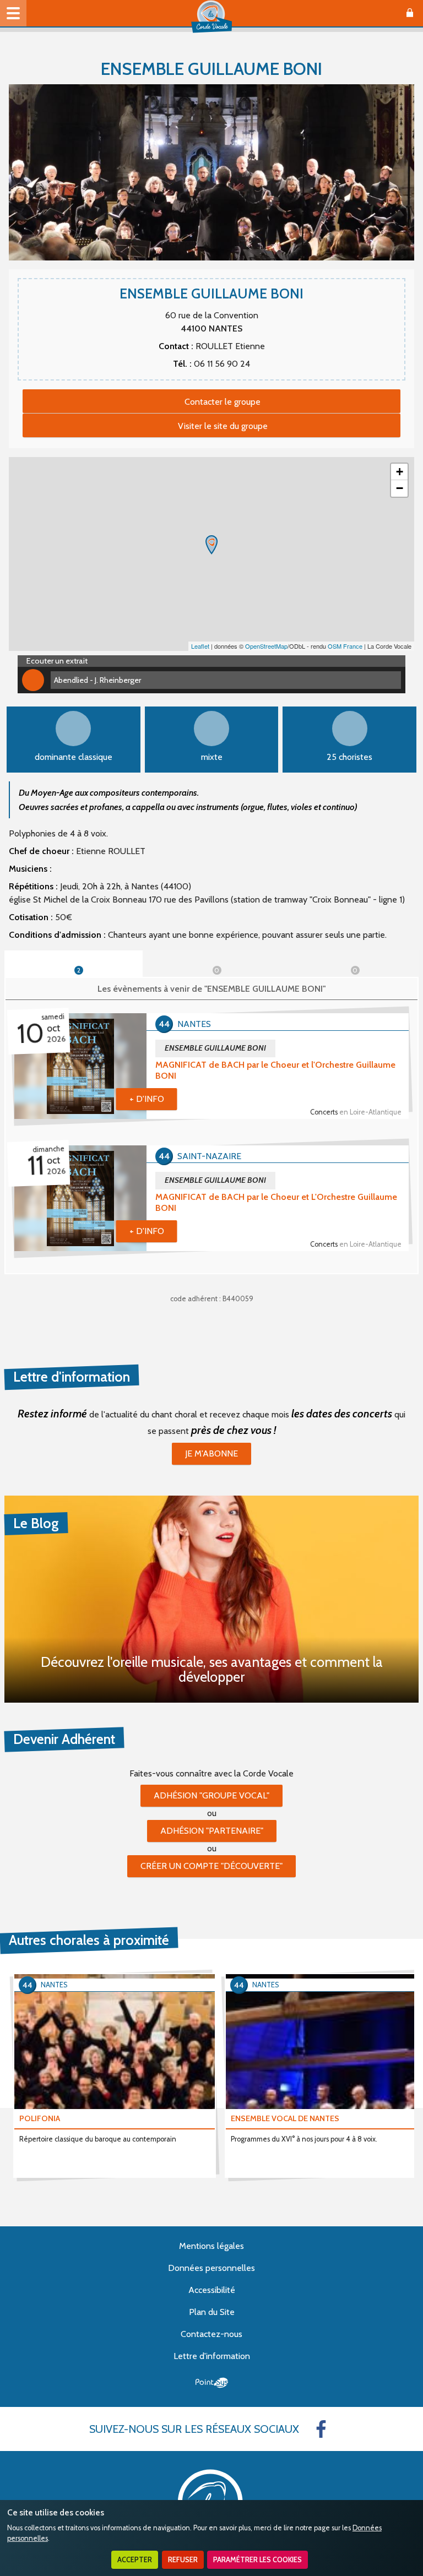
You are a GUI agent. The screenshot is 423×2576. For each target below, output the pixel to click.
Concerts (356, 1112)
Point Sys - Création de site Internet (212, 2383)
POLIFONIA (40, 2118)
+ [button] (400, 472)
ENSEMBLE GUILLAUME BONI (215, 1048)
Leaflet (200, 646)
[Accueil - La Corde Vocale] (211, 17)
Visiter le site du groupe (223, 426)
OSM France (345, 646)
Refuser (183, 2560)
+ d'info (147, 1099)
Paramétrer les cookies (257, 2560)
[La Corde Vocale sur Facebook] (321, 2429)
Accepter (135, 2560)
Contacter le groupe (223, 402)
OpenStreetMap (266, 646)
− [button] (400, 488)
